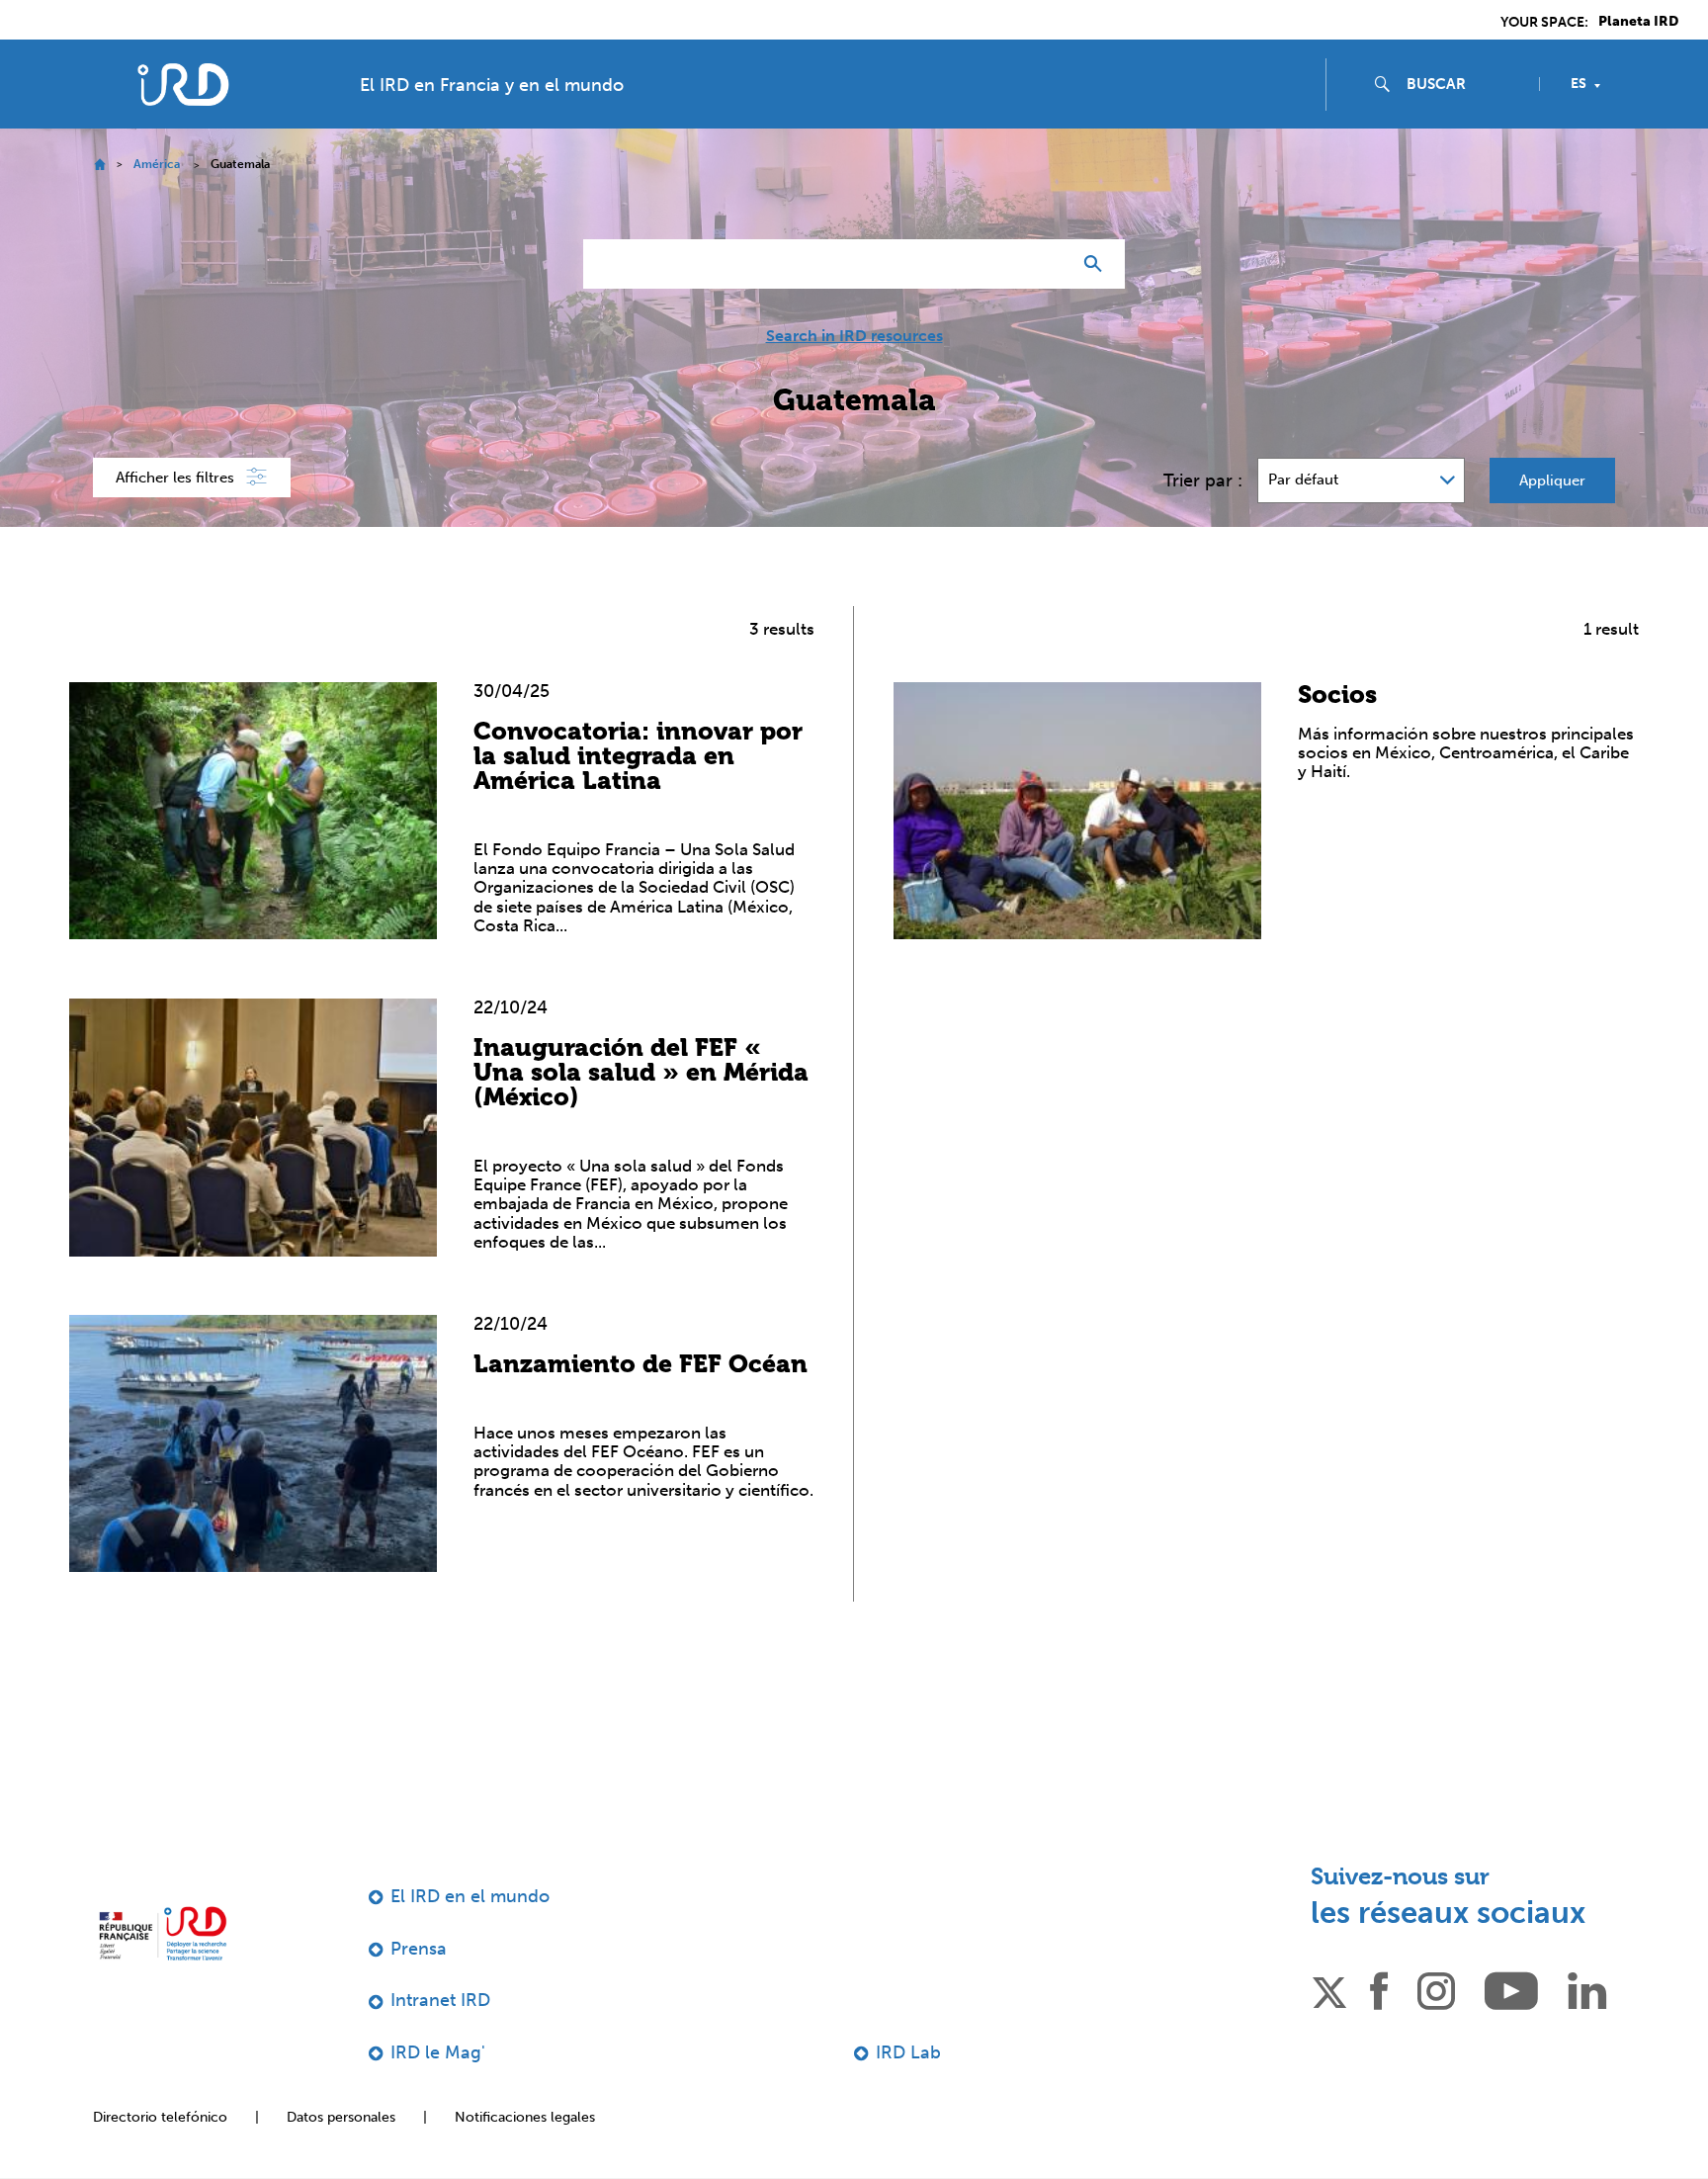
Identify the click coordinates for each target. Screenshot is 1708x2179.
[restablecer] (1048, 264)
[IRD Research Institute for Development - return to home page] (163, 1933)
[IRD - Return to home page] (183, 85)
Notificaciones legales (525, 2117)
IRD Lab (908, 2052)
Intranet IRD (440, 2000)
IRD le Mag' (438, 2052)
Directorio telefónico (160, 2117)
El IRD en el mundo (470, 1896)
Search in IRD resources (854, 336)
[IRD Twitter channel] (1329, 1989)
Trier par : (1203, 480)
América (157, 164)
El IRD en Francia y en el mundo (492, 85)
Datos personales (341, 2117)
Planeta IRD (1638, 22)
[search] (1465, 84)
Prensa (419, 1949)
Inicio (99, 165)
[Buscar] (1098, 264)
